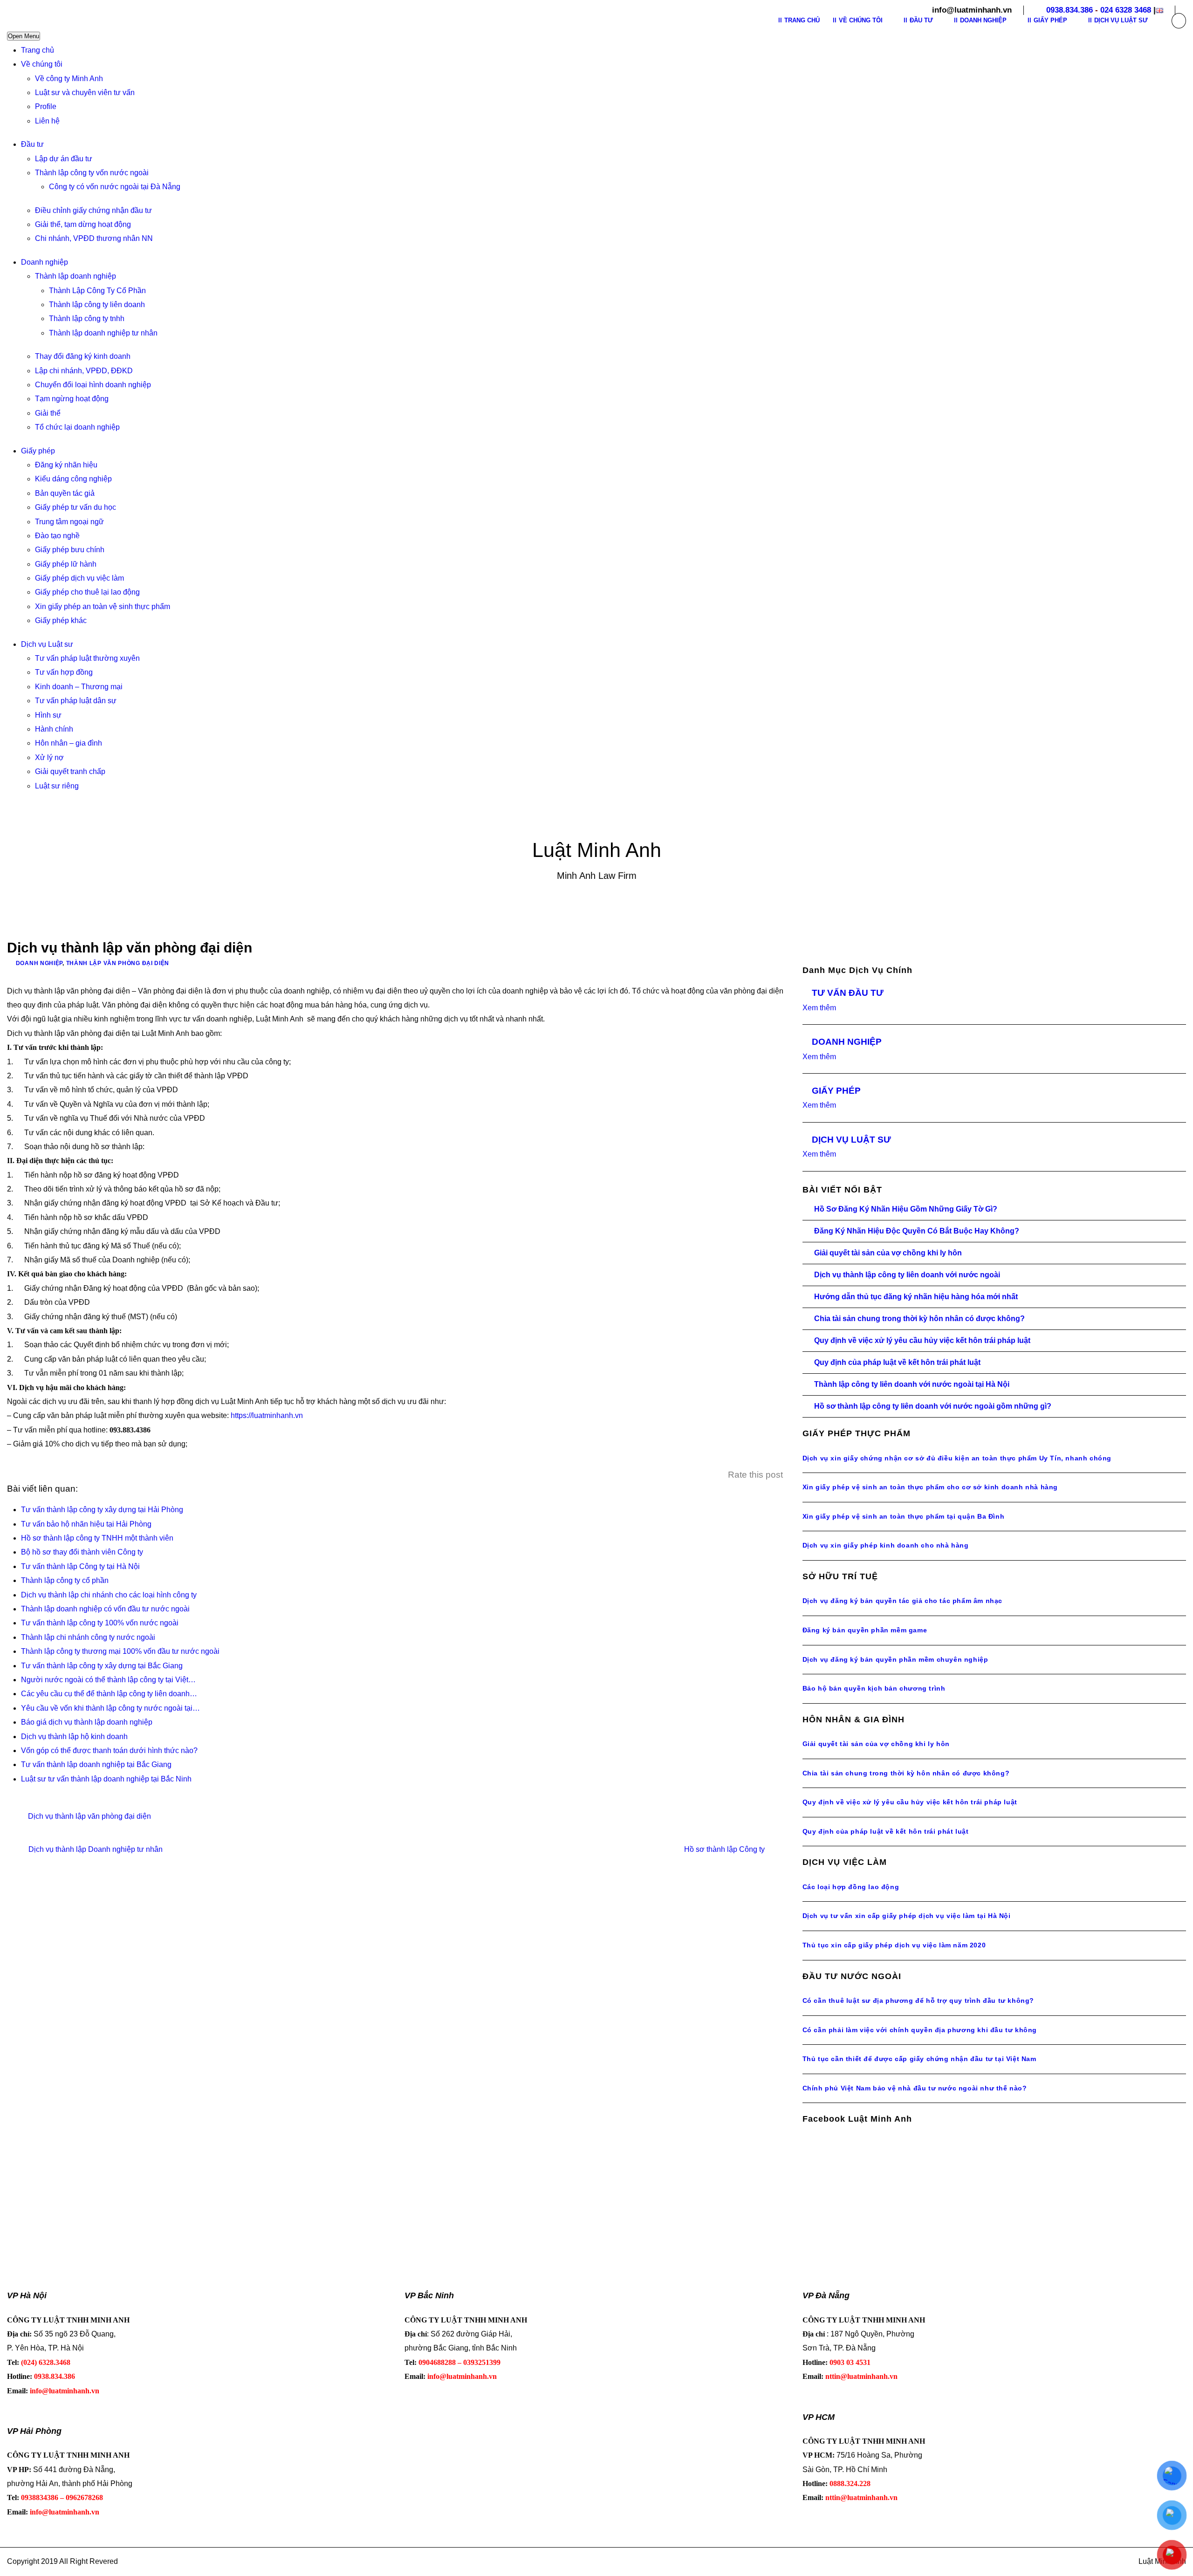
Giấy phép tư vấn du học (75, 507)
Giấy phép (38, 451)
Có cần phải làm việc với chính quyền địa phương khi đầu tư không (920, 2030)
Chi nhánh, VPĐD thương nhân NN (94, 238)
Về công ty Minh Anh (69, 79)
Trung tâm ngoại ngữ (69, 522)
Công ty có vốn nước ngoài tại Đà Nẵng (115, 187)
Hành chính (54, 729)
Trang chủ (38, 50)
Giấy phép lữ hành (66, 564)
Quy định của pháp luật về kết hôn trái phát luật (897, 1362)
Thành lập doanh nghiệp (75, 276)
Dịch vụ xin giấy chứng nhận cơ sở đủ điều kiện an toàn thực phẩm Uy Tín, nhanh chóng (957, 1458)
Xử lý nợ (49, 757)
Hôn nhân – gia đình (69, 743)
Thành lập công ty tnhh (87, 319)
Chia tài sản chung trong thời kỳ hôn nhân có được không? (919, 1319)
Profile (46, 106)
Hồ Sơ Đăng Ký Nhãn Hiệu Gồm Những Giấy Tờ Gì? (906, 1209)
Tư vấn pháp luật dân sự (76, 701)
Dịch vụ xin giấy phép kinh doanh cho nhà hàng (886, 1545)
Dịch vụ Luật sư (47, 644)
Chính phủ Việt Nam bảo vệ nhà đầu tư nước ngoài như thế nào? (915, 2088)
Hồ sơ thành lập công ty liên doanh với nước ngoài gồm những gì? (933, 1406)
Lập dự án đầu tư (64, 159)
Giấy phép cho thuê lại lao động (87, 592)
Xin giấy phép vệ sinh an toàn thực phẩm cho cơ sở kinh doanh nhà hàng (930, 1487)
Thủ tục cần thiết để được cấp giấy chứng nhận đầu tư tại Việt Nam (919, 2059)
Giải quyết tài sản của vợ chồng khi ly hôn (888, 1253)
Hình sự (48, 715)
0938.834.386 (1070, 10)
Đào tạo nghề (57, 536)
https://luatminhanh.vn (267, 1415)
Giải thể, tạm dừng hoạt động (83, 224)
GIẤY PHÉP (836, 1091)
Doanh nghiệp (45, 262)
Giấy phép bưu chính (70, 550)
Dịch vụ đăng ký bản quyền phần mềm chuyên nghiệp (895, 1659)
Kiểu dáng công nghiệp (73, 479)
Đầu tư (32, 144)
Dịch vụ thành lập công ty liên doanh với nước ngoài (907, 1275)
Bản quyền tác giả (65, 493)
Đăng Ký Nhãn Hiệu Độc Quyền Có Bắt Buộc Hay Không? (917, 1231)
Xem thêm (819, 1008)
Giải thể (48, 413)
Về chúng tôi (42, 64)
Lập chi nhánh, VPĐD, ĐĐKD (84, 371)
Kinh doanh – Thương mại (79, 687)
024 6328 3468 (1126, 10)
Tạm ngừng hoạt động (72, 399)
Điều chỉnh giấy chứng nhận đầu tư (93, 210)
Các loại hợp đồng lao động (851, 1887)
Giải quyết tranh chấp (70, 771)
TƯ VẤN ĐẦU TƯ (848, 993)
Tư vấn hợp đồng (64, 672)
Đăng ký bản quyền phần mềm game (865, 1630)
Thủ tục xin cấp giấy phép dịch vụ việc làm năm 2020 (894, 1945)
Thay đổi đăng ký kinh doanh (83, 356)
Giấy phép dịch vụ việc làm (79, 578)
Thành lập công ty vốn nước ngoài (92, 173)
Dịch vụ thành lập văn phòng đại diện (89, 1816)
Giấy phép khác (61, 620)
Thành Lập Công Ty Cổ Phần (97, 291)
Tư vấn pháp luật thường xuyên (87, 658)
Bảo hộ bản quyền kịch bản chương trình (874, 1688)
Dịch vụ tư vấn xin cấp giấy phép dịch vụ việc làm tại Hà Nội (907, 1916)
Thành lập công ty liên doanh (97, 305)
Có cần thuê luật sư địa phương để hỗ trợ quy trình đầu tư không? (918, 2001)
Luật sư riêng (57, 786)
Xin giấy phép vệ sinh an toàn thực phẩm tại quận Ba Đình (904, 1516)
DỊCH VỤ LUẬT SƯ (851, 1140)
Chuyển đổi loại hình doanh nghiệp (93, 385)
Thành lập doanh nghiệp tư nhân (103, 333)
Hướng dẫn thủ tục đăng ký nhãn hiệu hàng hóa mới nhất (916, 1297)
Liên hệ (47, 121)
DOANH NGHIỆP (39, 963)
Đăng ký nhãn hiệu (66, 465)
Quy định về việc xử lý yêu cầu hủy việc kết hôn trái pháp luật (922, 1340)
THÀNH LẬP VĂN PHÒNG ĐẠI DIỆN (118, 963)
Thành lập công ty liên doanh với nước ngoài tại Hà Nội (912, 1384)
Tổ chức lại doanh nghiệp (77, 427)
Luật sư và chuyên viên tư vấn (85, 92)
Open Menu (24, 36)
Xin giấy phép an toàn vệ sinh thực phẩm (103, 606)
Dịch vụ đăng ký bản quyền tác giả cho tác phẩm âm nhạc (902, 1601)
